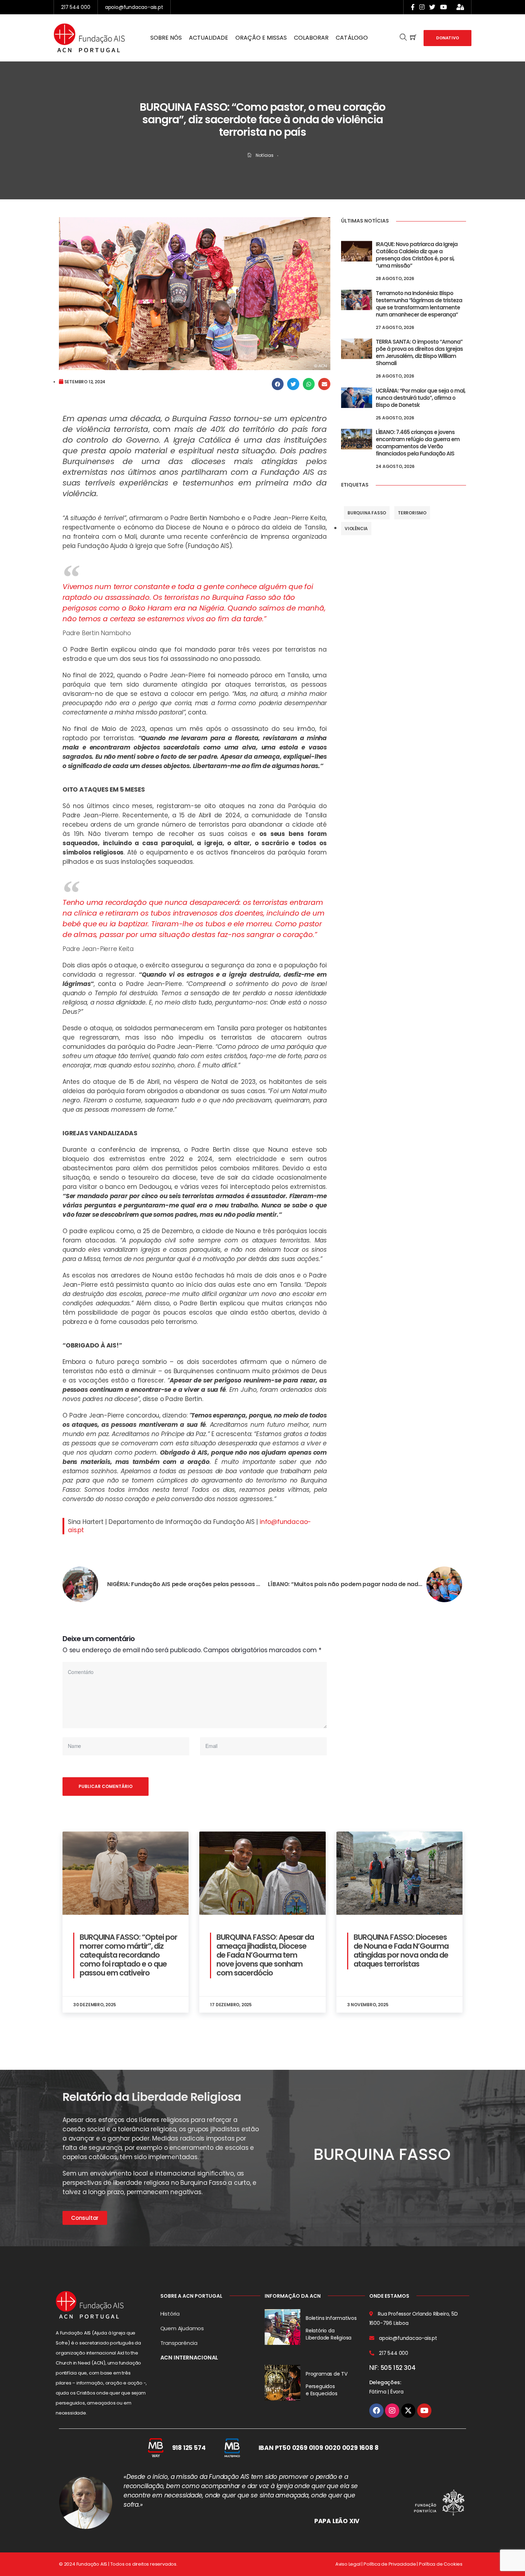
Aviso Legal (348, 2564)
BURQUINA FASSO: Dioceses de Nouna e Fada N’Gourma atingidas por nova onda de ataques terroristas (401, 1950)
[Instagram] (392, 2411)
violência (356, 529)
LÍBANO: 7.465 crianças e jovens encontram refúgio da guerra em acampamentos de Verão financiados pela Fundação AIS (418, 443)
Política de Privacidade (390, 2564)
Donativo (447, 38)
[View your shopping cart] (413, 38)
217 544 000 (76, 7)
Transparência (179, 2343)
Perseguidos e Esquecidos (322, 2390)
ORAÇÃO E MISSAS (261, 38)
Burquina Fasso (367, 513)
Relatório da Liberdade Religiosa (329, 2334)
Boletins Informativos (331, 2318)
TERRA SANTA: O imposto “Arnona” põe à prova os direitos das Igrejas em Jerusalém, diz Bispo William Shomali (419, 352)
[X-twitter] (408, 2411)
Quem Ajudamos (182, 2328)
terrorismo (412, 513)
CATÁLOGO (352, 38)
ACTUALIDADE (209, 38)
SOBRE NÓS (166, 38)
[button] (278, 384)
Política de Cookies (441, 2564)
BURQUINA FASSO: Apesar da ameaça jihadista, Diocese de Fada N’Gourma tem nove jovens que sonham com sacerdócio (265, 1955)
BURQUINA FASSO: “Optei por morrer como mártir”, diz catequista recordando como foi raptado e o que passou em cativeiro (128, 1955)
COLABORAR (311, 38)
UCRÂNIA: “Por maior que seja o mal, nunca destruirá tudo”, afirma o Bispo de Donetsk (421, 398)
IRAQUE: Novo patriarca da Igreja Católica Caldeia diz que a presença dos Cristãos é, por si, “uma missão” (417, 255)
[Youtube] (424, 2411)
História (170, 2314)
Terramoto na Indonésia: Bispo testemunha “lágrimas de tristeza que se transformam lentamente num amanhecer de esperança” (419, 304)
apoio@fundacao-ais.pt (134, 7)
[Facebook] (376, 2411)
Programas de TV (327, 2374)
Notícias (264, 155)
